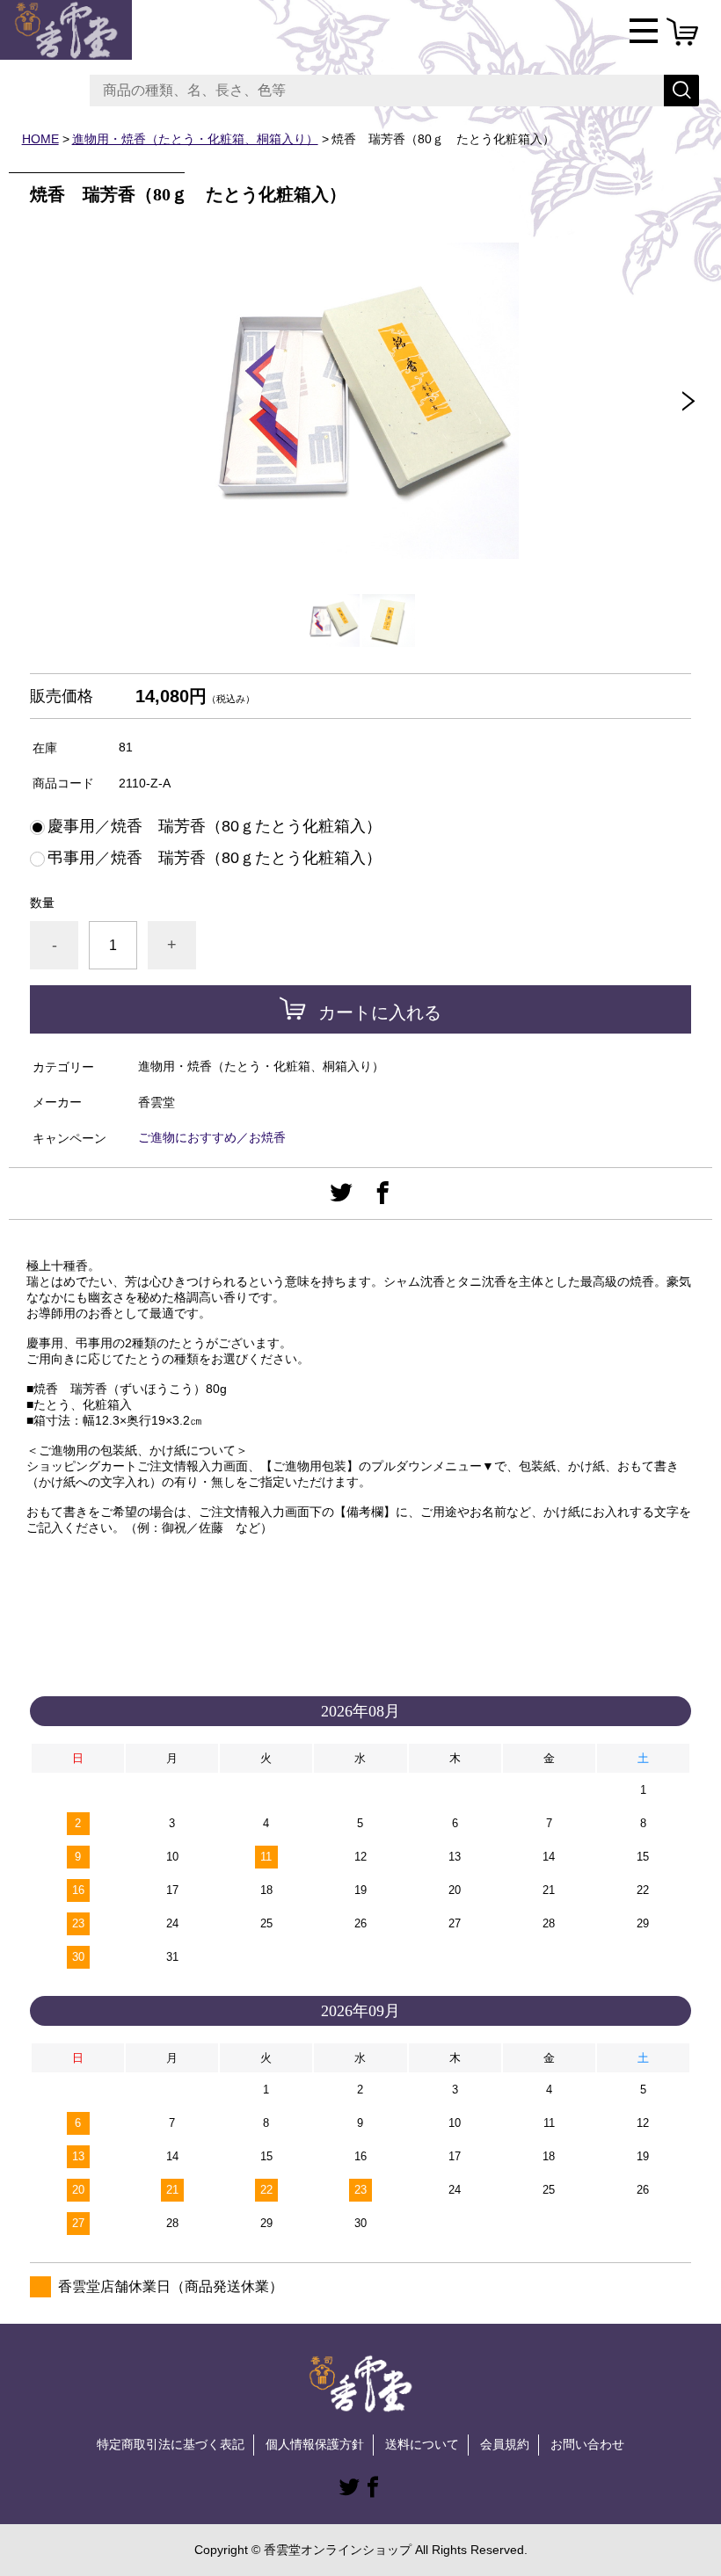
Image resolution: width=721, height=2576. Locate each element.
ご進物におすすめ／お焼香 (212, 1137)
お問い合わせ (587, 2444)
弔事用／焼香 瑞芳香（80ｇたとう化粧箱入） (215, 858)
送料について (422, 2444)
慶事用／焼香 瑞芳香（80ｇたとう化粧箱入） (215, 826)
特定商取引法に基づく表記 (171, 2444)
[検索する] (681, 91)
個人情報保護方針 (315, 2444)
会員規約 (505, 2444)
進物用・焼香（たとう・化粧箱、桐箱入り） (195, 139)
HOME (40, 139)
